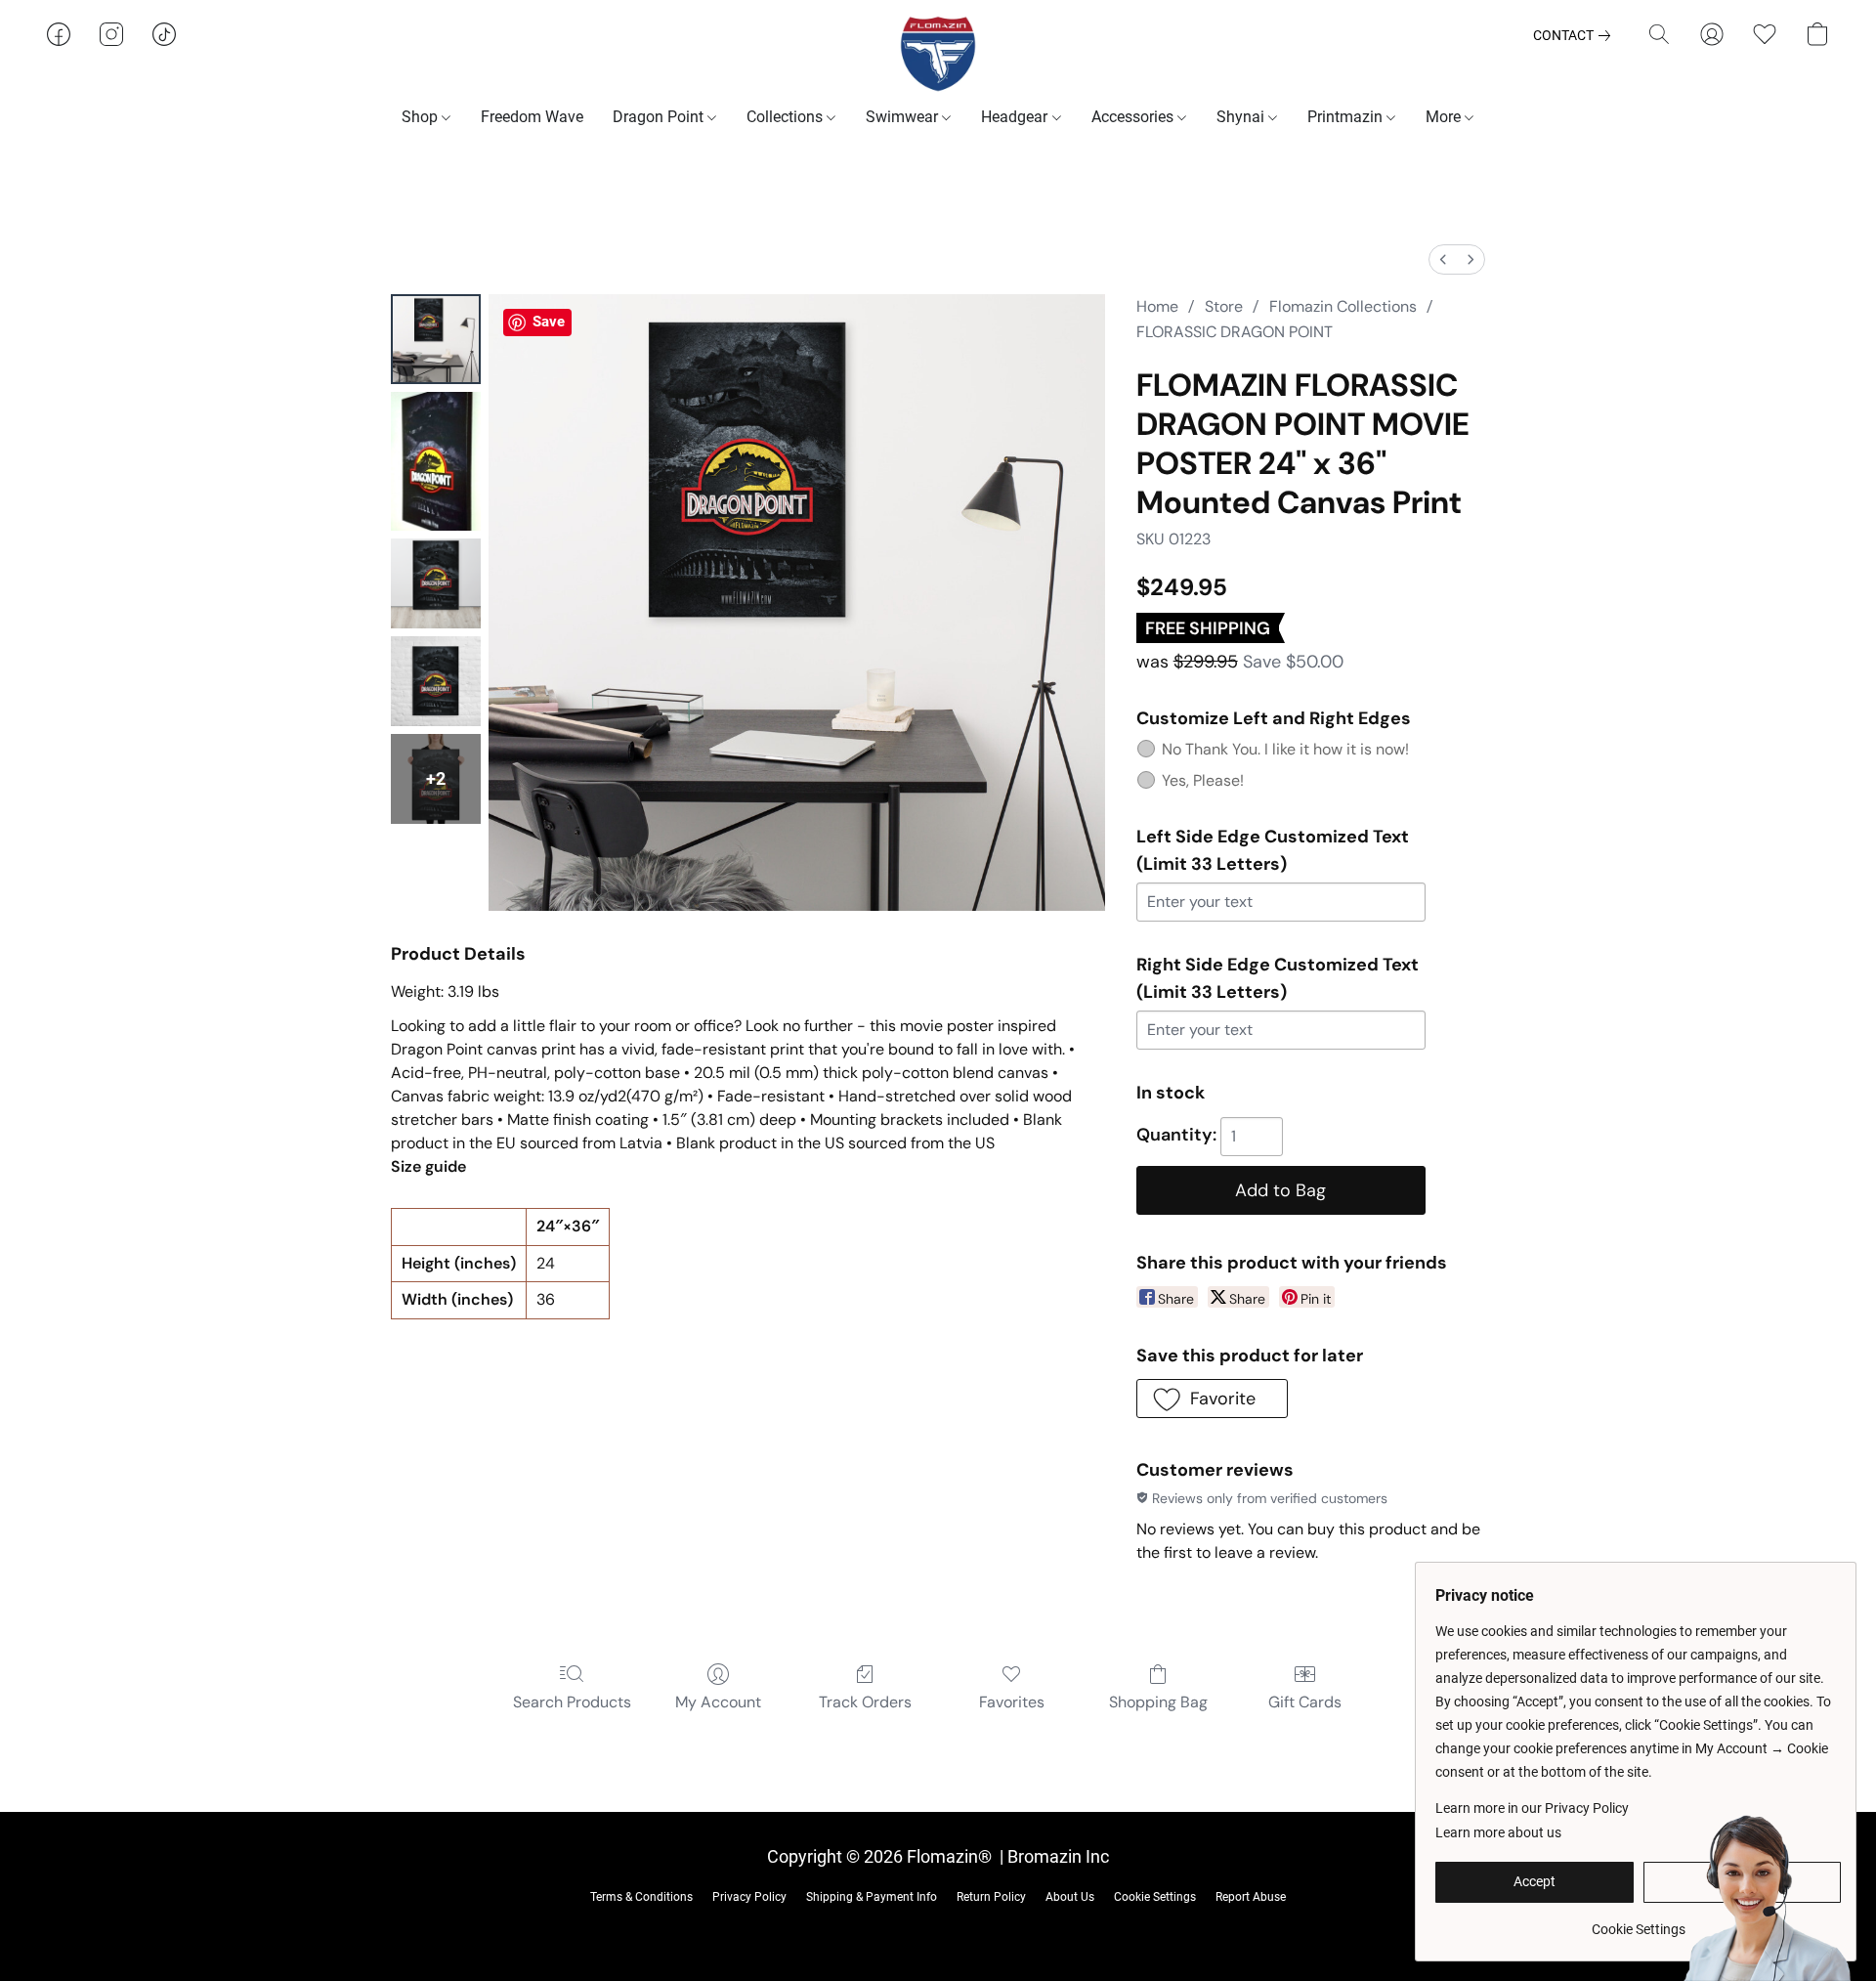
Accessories (1134, 117)
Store (1224, 306)
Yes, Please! (1203, 780)
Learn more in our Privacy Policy (1532, 1808)
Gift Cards (1305, 1702)
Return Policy (991, 1897)
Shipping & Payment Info (872, 1897)
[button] (938, 54)
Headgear (1016, 117)
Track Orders (865, 1702)
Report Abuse (1251, 1897)
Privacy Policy (749, 1897)
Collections (787, 117)
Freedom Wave (532, 117)
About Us (1070, 1897)
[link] (1576, 35)
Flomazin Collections (1343, 306)
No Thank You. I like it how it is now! (1285, 749)
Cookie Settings (1155, 1897)
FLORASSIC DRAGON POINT (1235, 332)
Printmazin (1347, 117)
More (1445, 117)
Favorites (1012, 1702)
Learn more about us (1498, 1832)
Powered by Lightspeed (938, 1928)
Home (1157, 306)
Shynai (1242, 117)
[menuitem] (1443, 259)
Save (549, 322)
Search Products (572, 1702)
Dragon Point (660, 117)
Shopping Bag (1158, 1702)
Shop (422, 117)
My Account (718, 1702)
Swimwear (904, 117)
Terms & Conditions (641, 1897)
